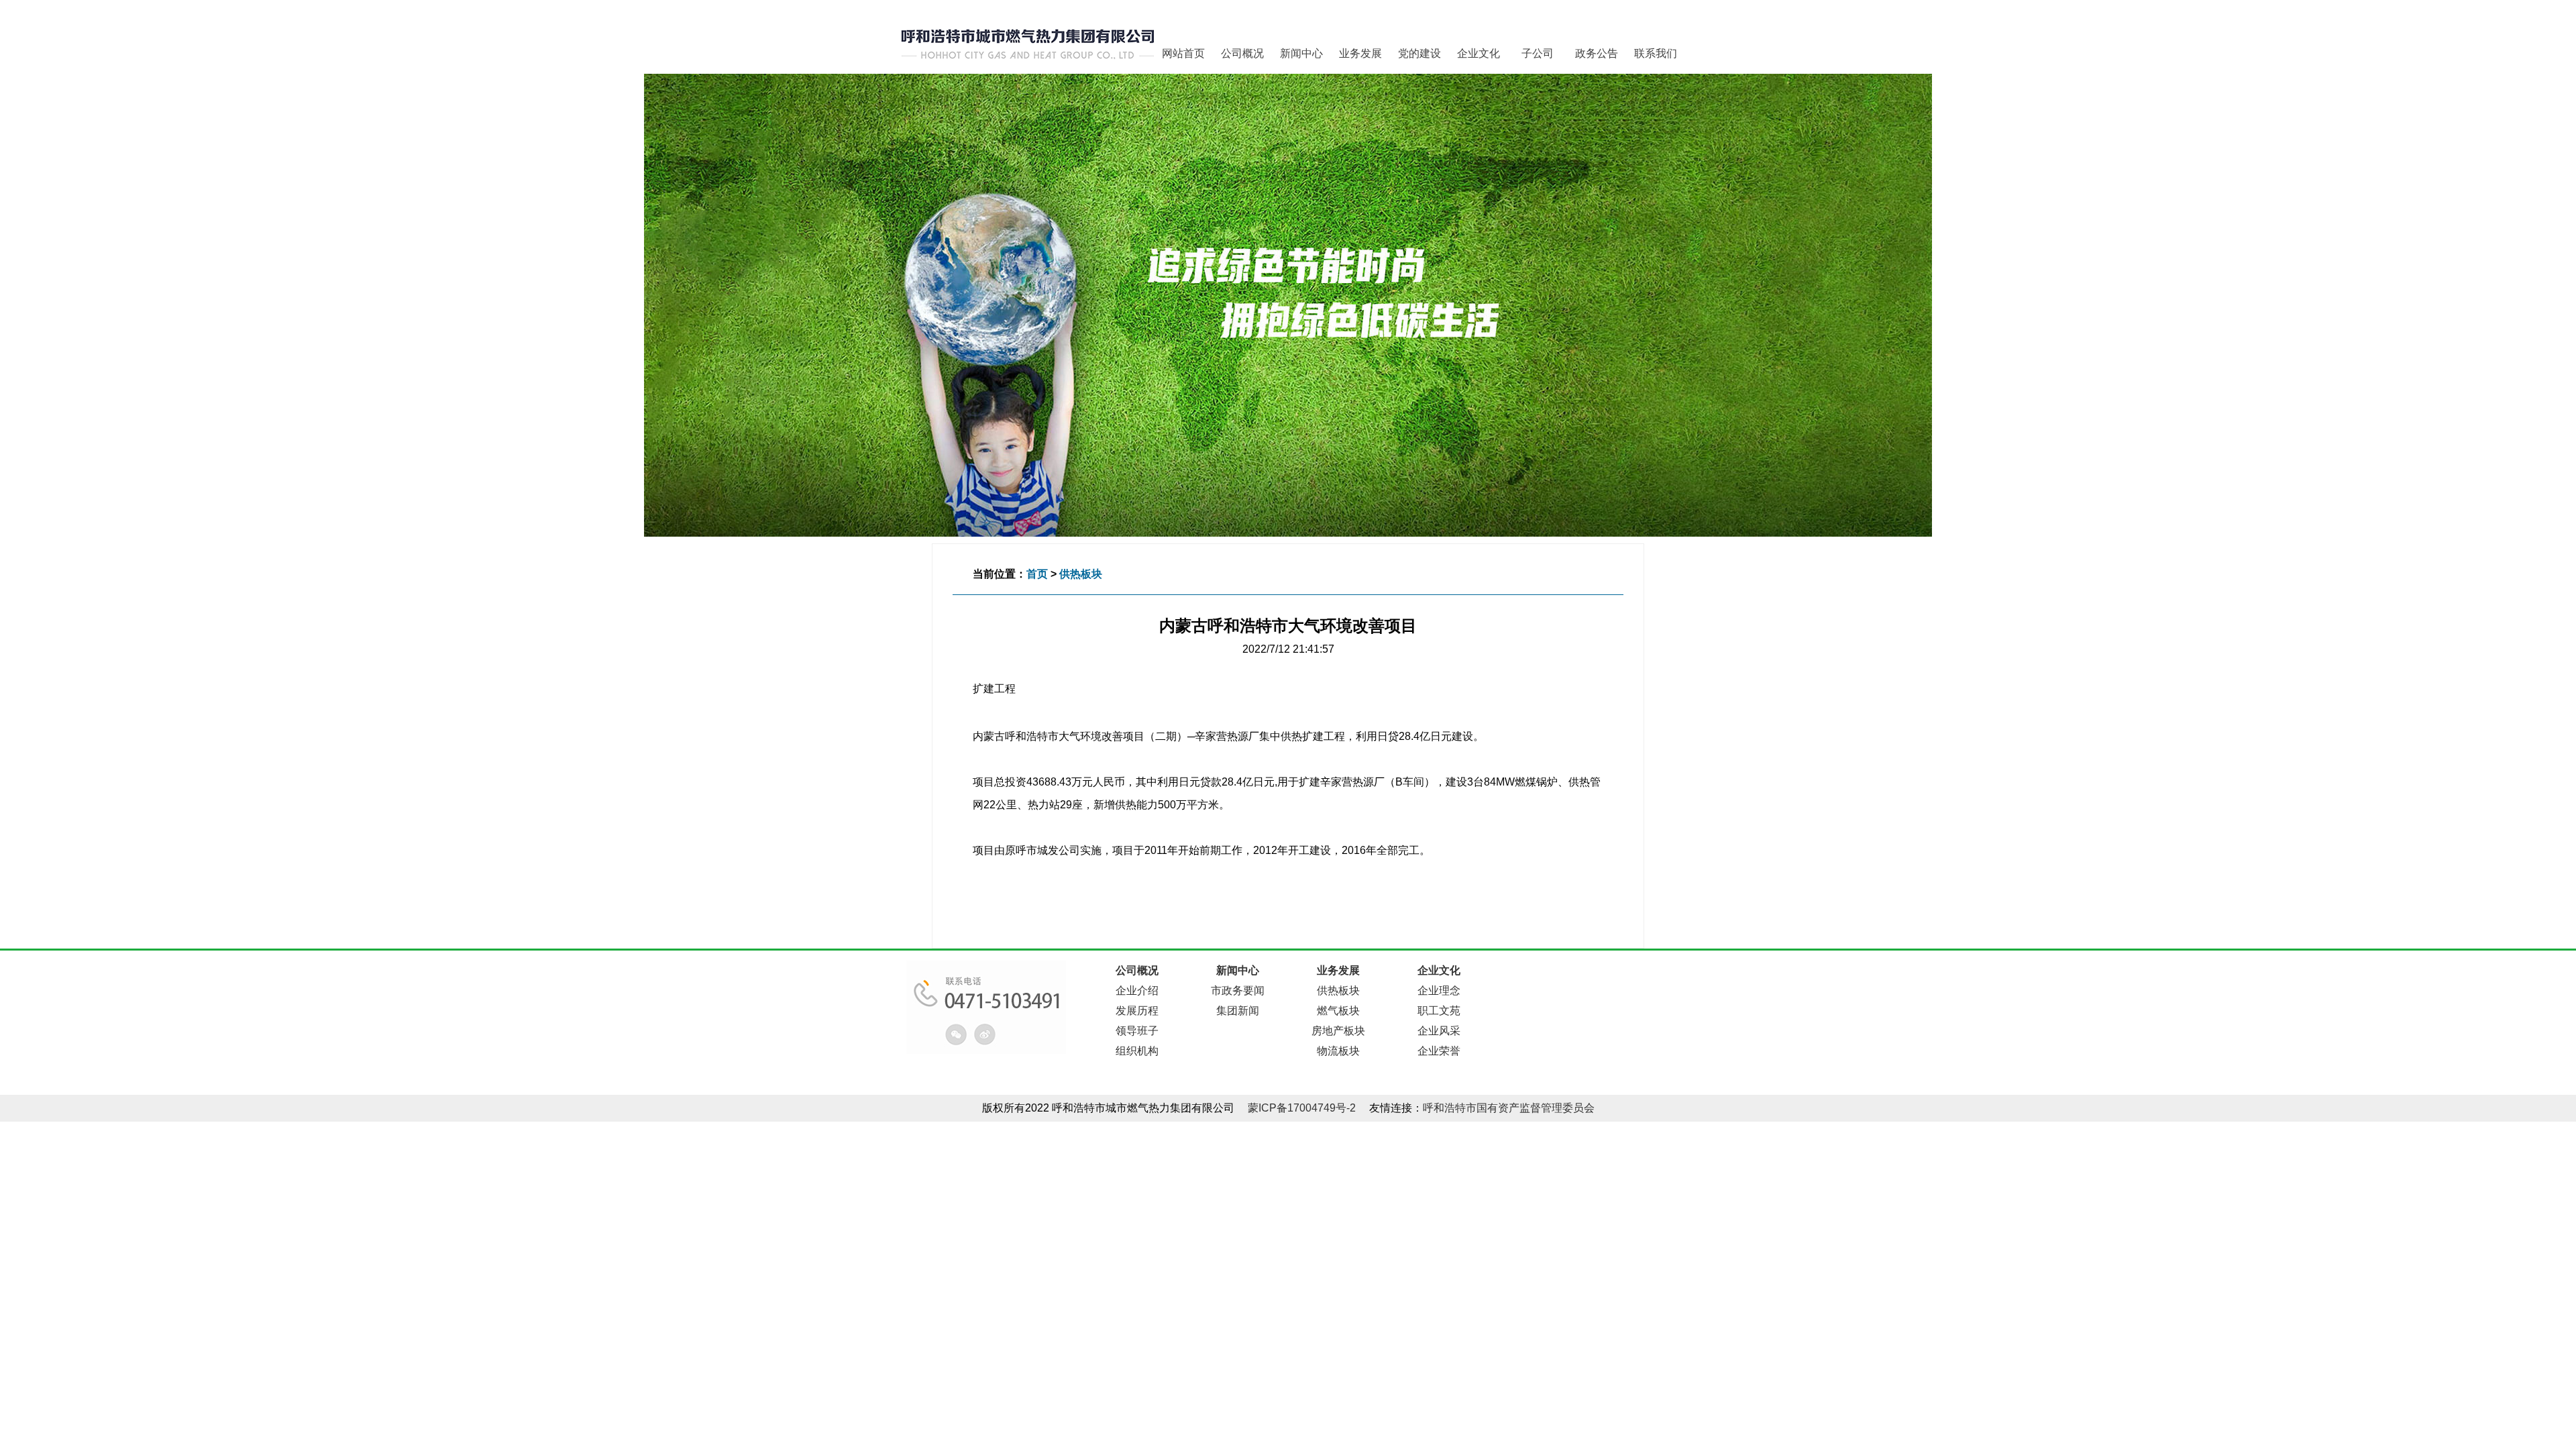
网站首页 (1183, 53)
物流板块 (1338, 1051)
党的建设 (1419, 53)
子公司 (1538, 53)
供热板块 (1081, 574)
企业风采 (1439, 1031)
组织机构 (1137, 1051)
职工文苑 (1439, 1011)
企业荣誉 (1439, 1051)
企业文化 (1479, 53)
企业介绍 (1137, 990)
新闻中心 (1301, 53)
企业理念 (1439, 990)
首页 (1037, 574)
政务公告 (1597, 53)
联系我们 (1656, 53)
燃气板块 (1338, 1011)
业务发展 (1360, 53)
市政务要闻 (1238, 990)
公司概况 (1242, 53)
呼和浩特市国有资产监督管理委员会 (1509, 1108)
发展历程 (1137, 1011)
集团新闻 (1238, 1011)
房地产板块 (1338, 1031)
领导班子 (1137, 1031)
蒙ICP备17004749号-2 (1302, 1108)
